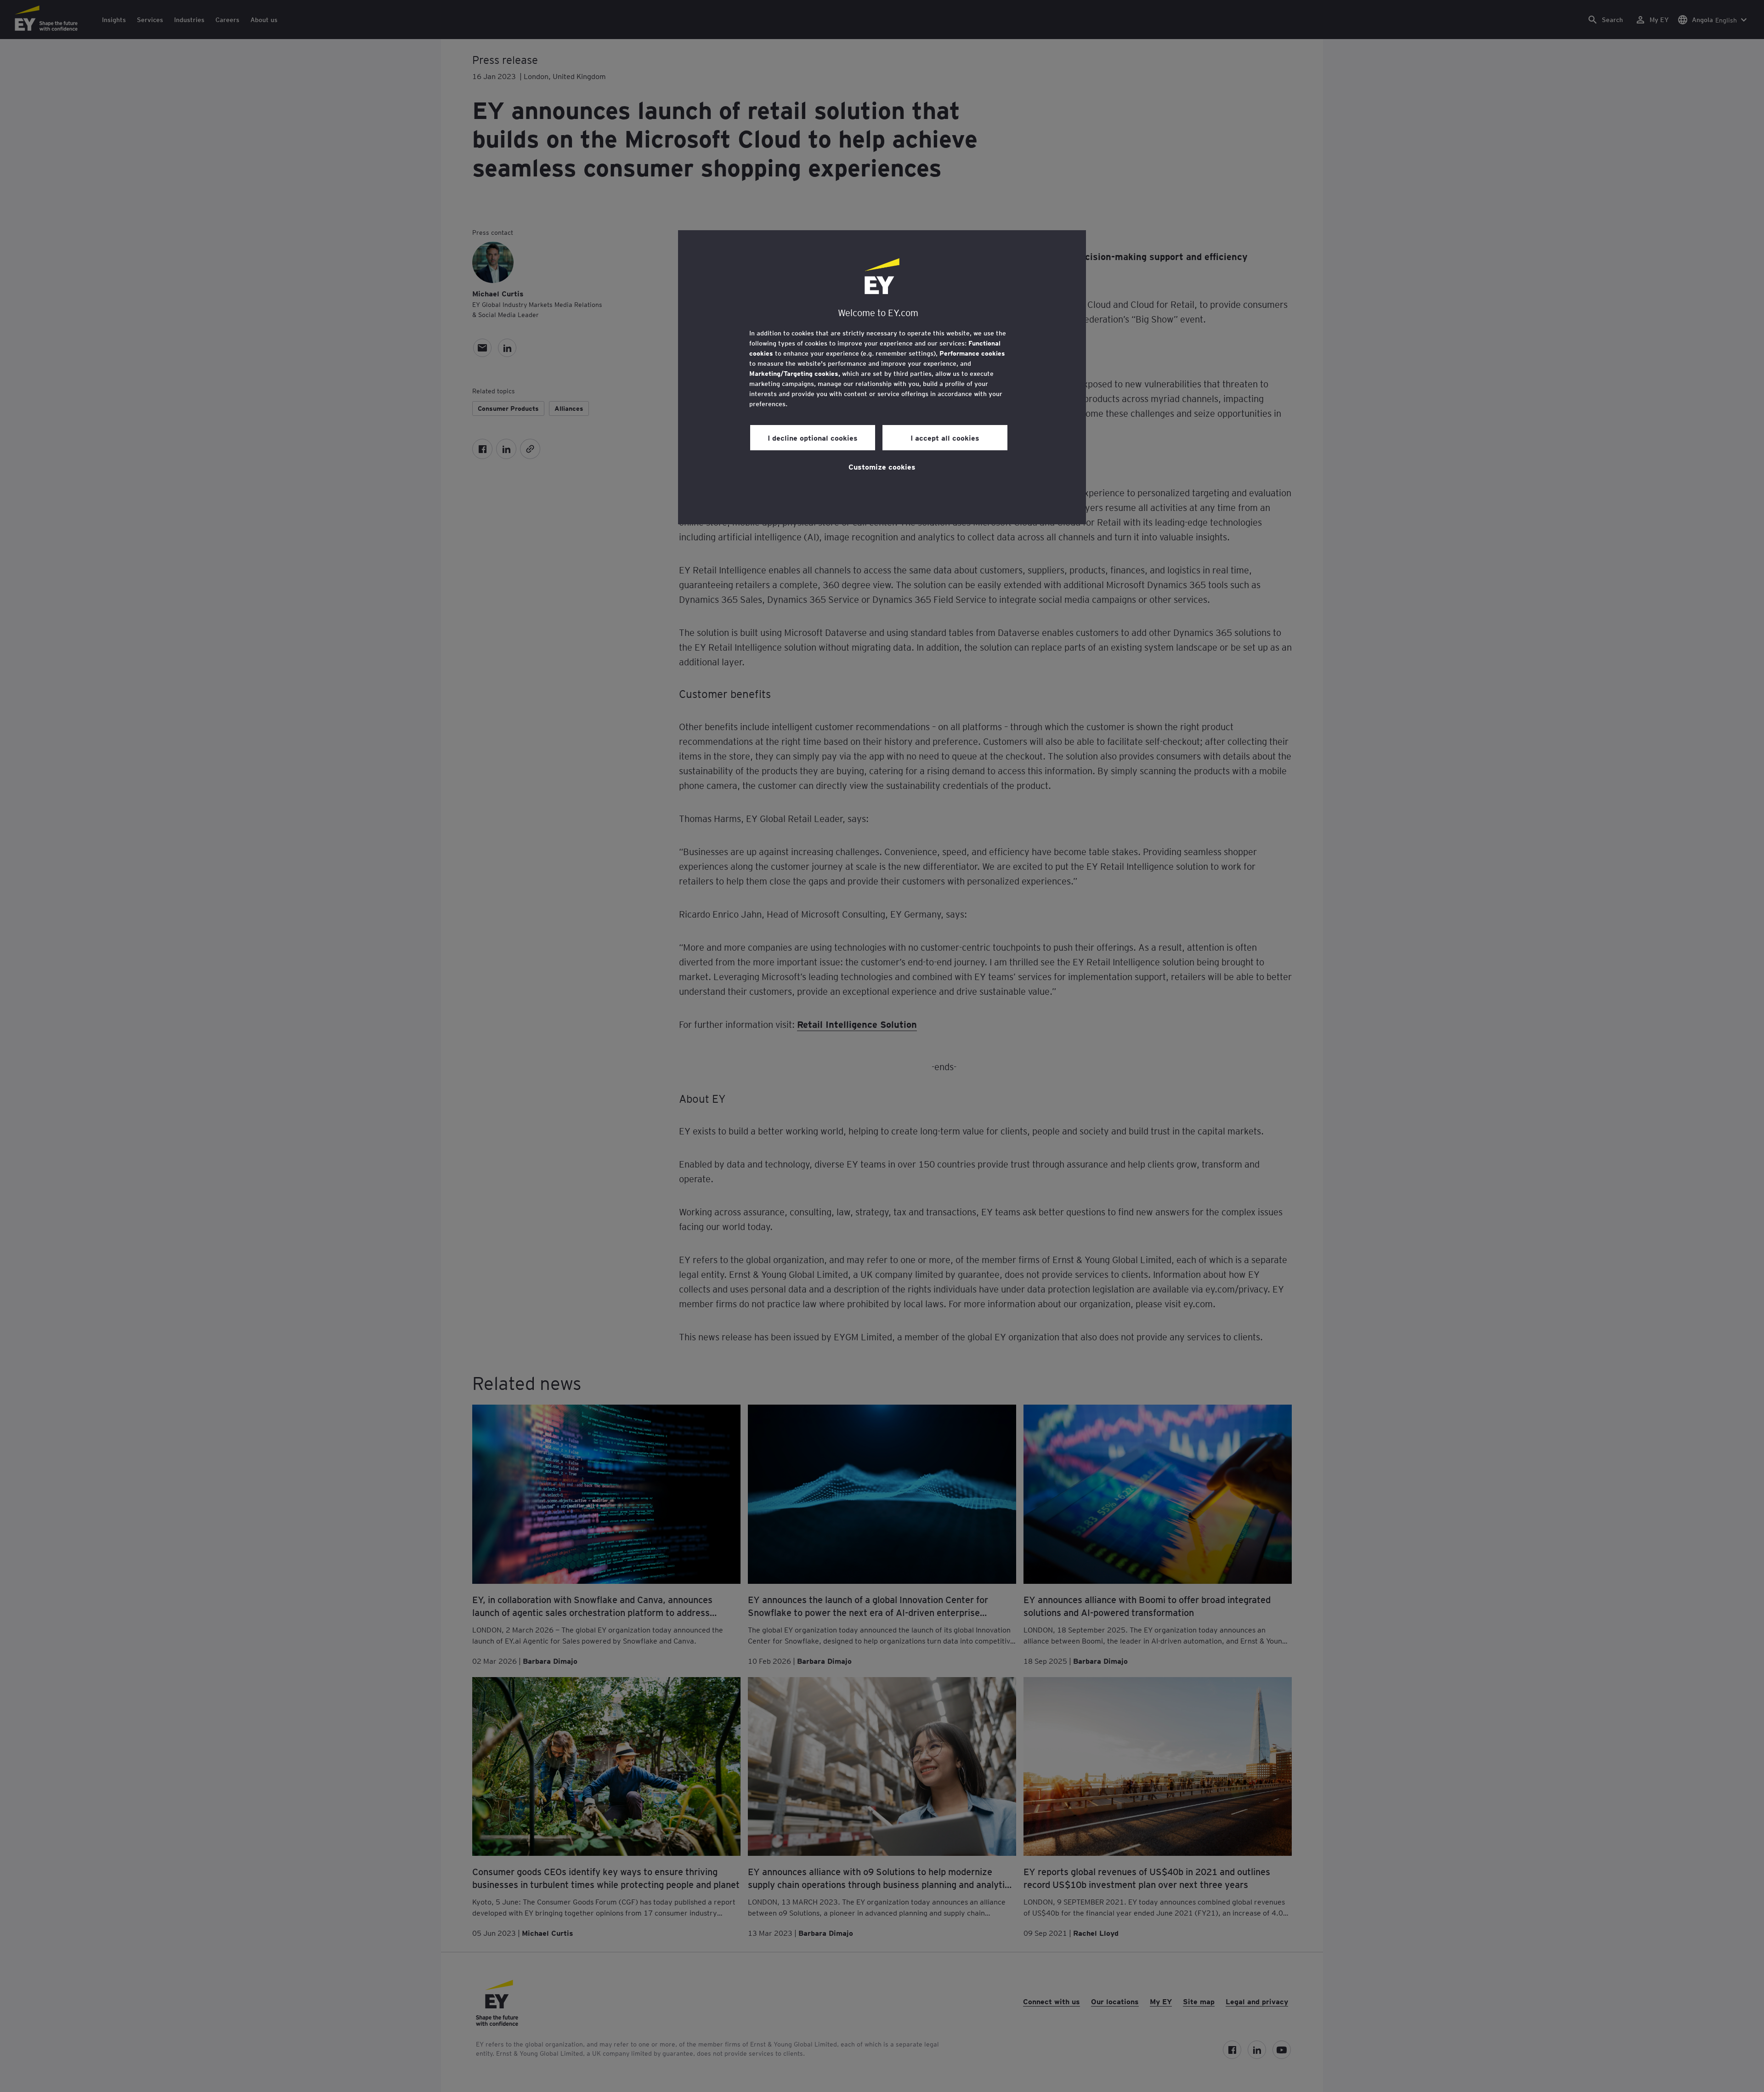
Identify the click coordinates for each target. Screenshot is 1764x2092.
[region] (882, 377)
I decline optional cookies (813, 437)
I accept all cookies (945, 437)
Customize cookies (882, 466)
